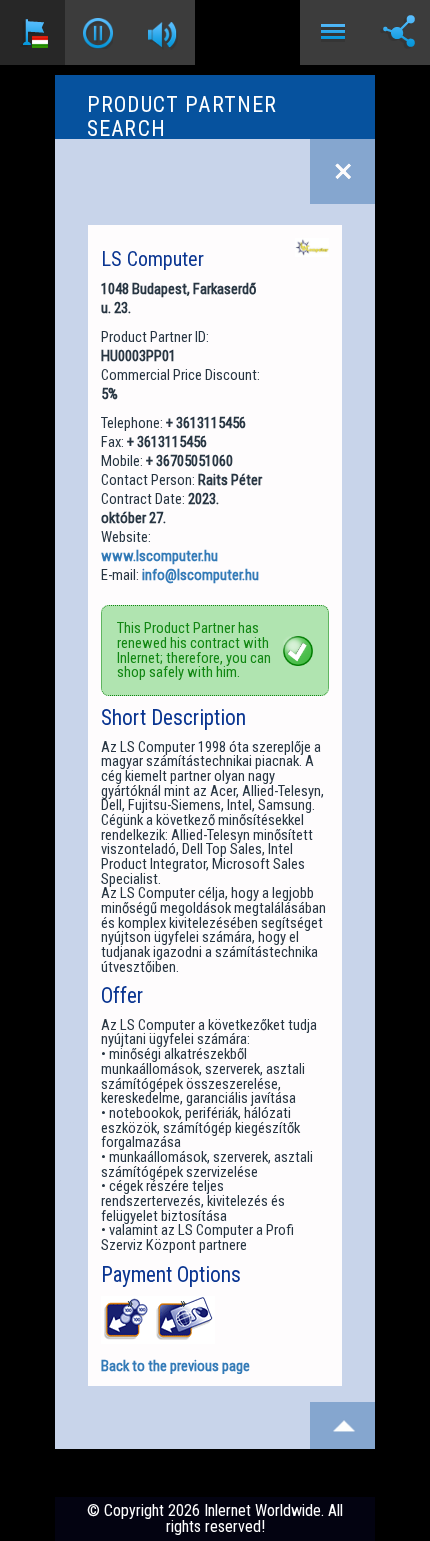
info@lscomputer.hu (200, 575)
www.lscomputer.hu (159, 556)
